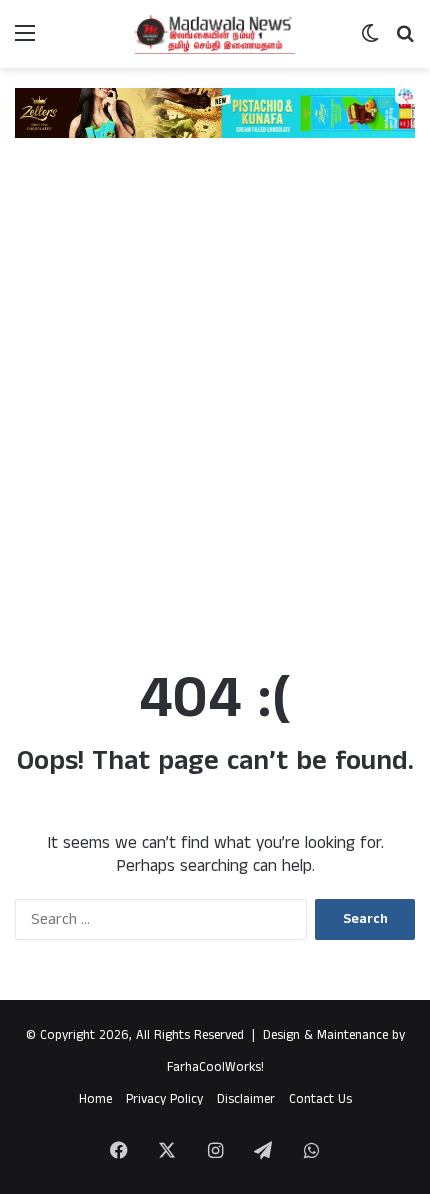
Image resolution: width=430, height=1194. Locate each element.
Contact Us (320, 1099)
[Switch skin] (370, 41)
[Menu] (25, 41)
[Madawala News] (215, 34)
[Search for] (405, 41)
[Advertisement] (215, 413)
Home (95, 1099)
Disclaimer (246, 1099)
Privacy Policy (164, 1099)
